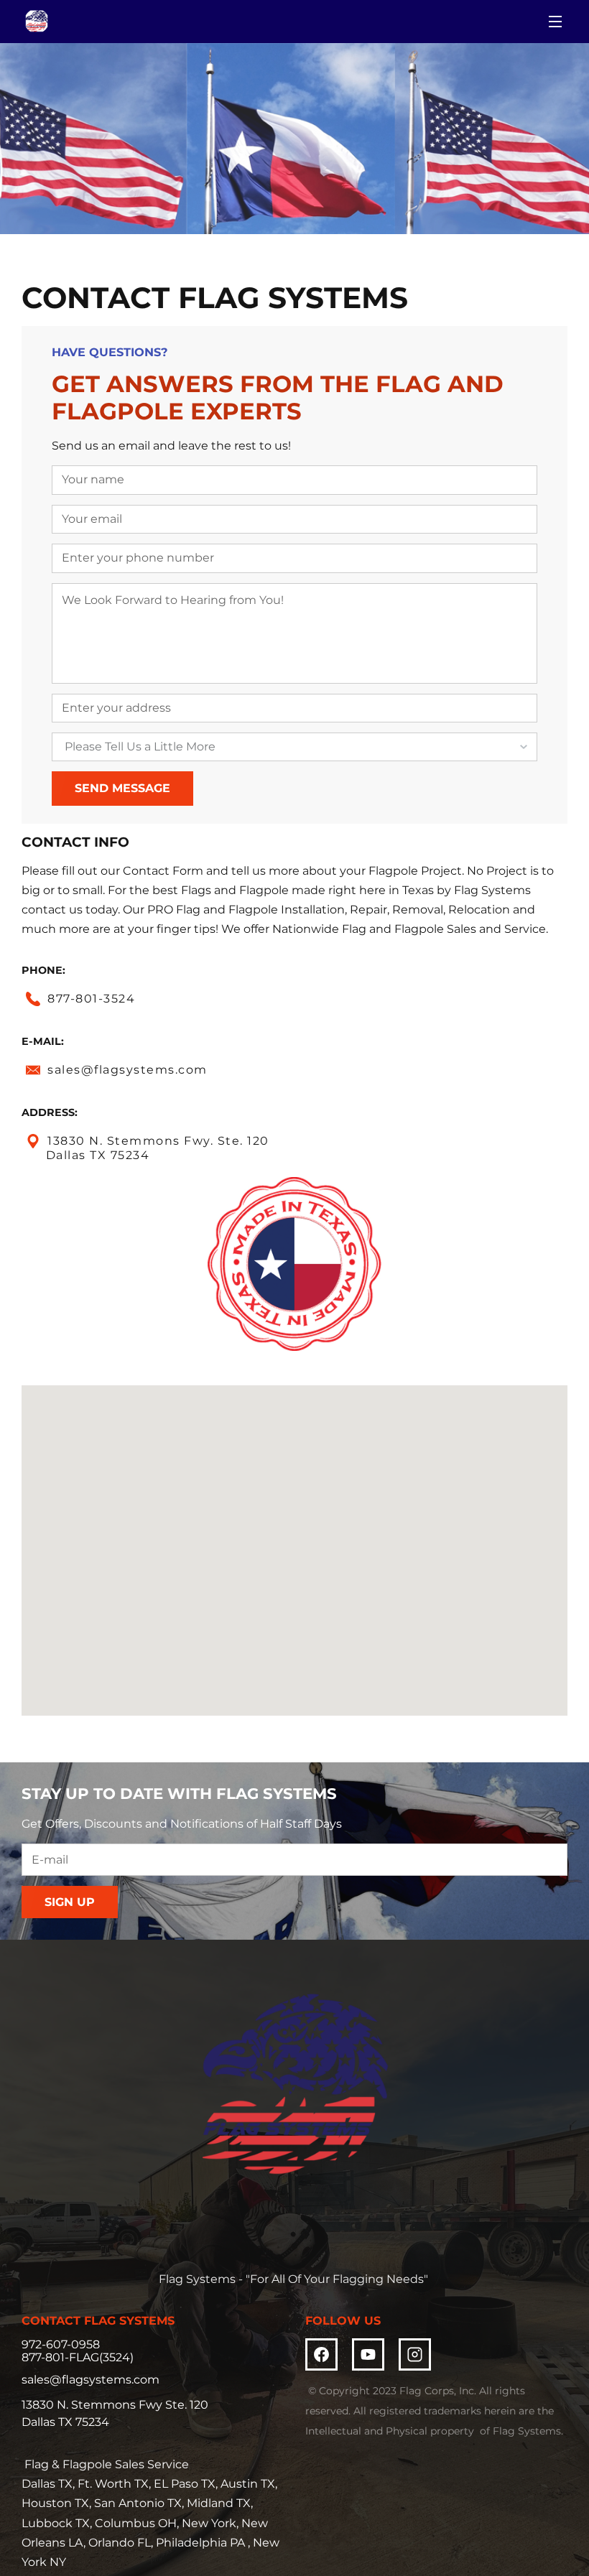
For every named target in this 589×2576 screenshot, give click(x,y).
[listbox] (294, 747)
